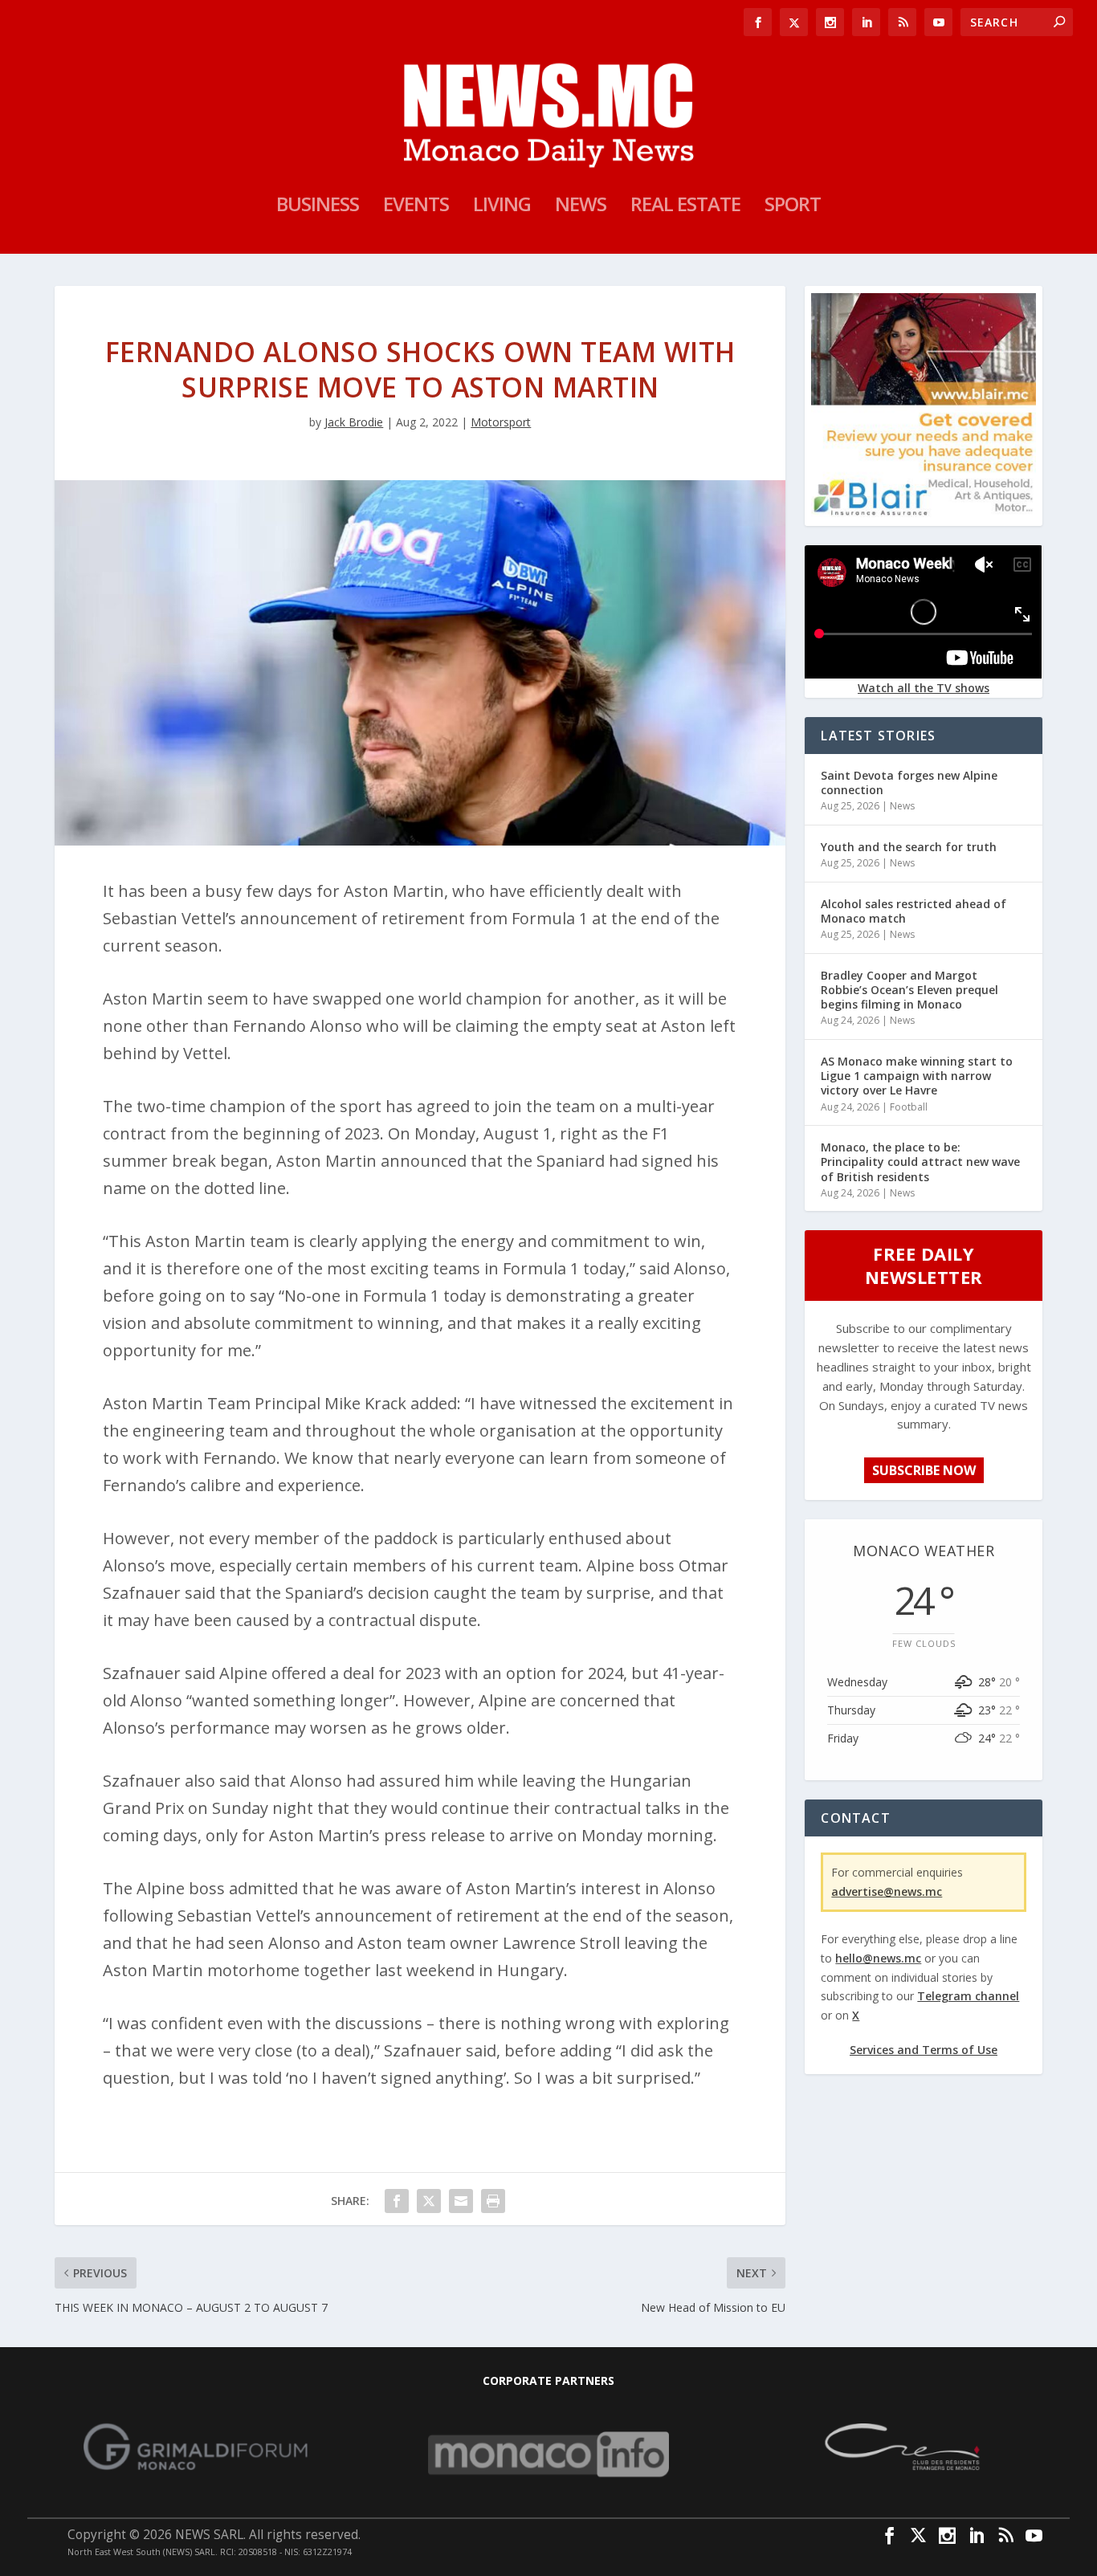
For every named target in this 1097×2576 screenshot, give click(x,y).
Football (909, 1107)
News (581, 207)
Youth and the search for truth (909, 847)
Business (318, 207)
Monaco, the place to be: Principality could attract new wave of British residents (920, 1162)
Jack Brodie (354, 422)
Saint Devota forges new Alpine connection (909, 783)
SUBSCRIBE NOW (924, 1470)
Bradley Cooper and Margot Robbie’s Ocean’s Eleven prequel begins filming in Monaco (909, 990)
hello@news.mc (878, 1958)
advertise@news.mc (887, 1891)
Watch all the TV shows (924, 688)
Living (502, 207)
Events (416, 207)
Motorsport (501, 422)
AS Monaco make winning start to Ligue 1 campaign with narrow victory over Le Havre (917, 1076)
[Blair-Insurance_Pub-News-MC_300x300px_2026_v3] (923, 513)
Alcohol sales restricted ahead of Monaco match (913, 911)
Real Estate (685, 207)
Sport (793, 207)
